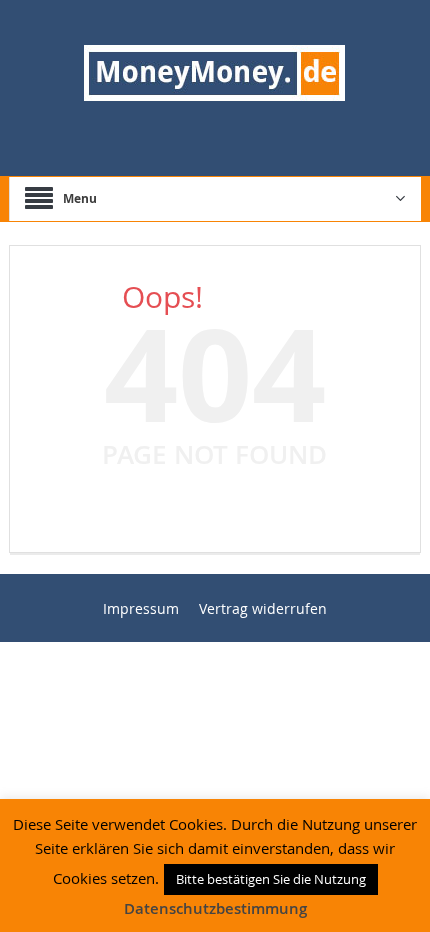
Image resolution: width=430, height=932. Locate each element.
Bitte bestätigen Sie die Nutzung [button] (271, 879)
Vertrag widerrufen (263, 608)
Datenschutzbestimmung (215, 908)
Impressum (141, 608)
